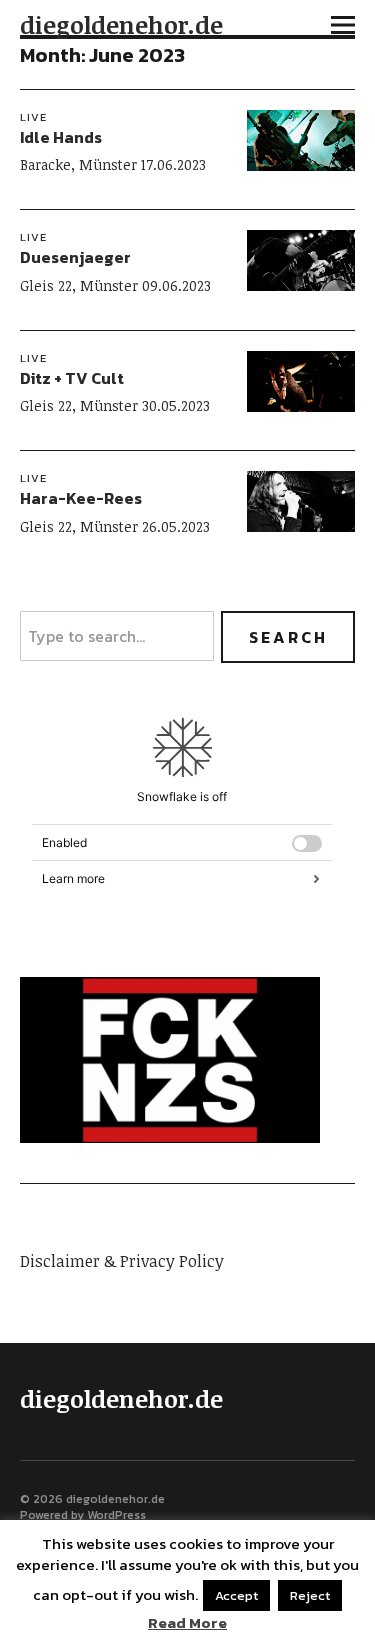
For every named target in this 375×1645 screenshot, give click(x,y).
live (33, 117)
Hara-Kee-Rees (81, 498)
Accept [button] (236, 1595)
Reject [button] (310, 1595)
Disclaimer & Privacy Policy (122, 1261)
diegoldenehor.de (121, 24)
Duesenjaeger (75, 257)
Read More (187, 1623)
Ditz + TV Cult (72, 378)
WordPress (116, 1515)
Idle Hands (61, 137)
